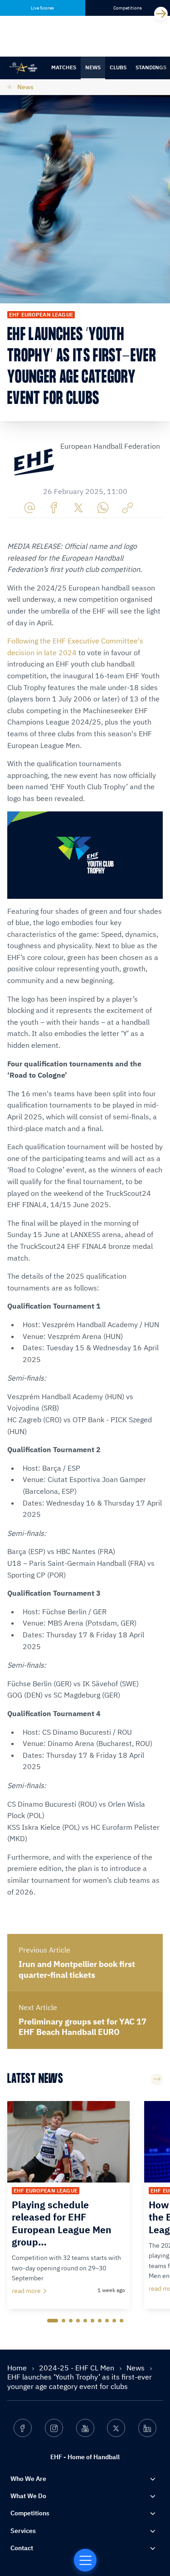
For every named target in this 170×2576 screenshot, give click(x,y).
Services (23, 2531)
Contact (22, 2548)
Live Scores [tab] (42, 8)
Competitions (30, 2513)
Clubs (118, 67)
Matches (64, 67)
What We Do (28, 2496)
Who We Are (28, 2479)
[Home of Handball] (85, 2560)
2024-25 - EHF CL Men (78, 2368)
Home (18, 2368)
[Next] (161, 14)
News (93, 67)
